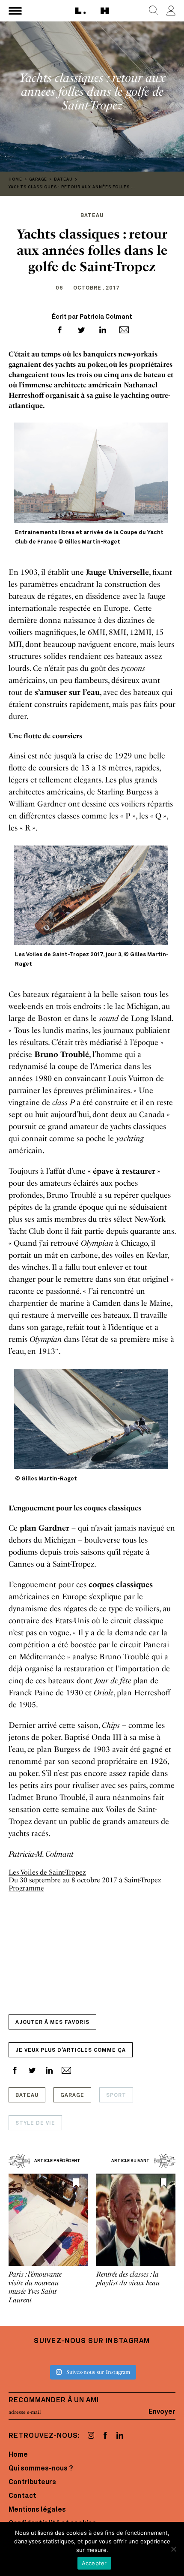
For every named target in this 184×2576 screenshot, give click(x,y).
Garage (72, 2096)
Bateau (27, 2096)
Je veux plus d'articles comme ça (71, 2051)
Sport (116, 2096)
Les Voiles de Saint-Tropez (47, 1872)
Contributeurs (32, 2482)
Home (18, 2455)
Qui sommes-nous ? (41, 2469)
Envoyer (162, 2412)
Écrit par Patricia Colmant (92, 317)
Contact (22, 2496)
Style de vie (35, 2123)
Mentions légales (37, 2510)
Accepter (94, 2563)
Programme (26, 1888)
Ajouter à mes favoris (52, 2023)
